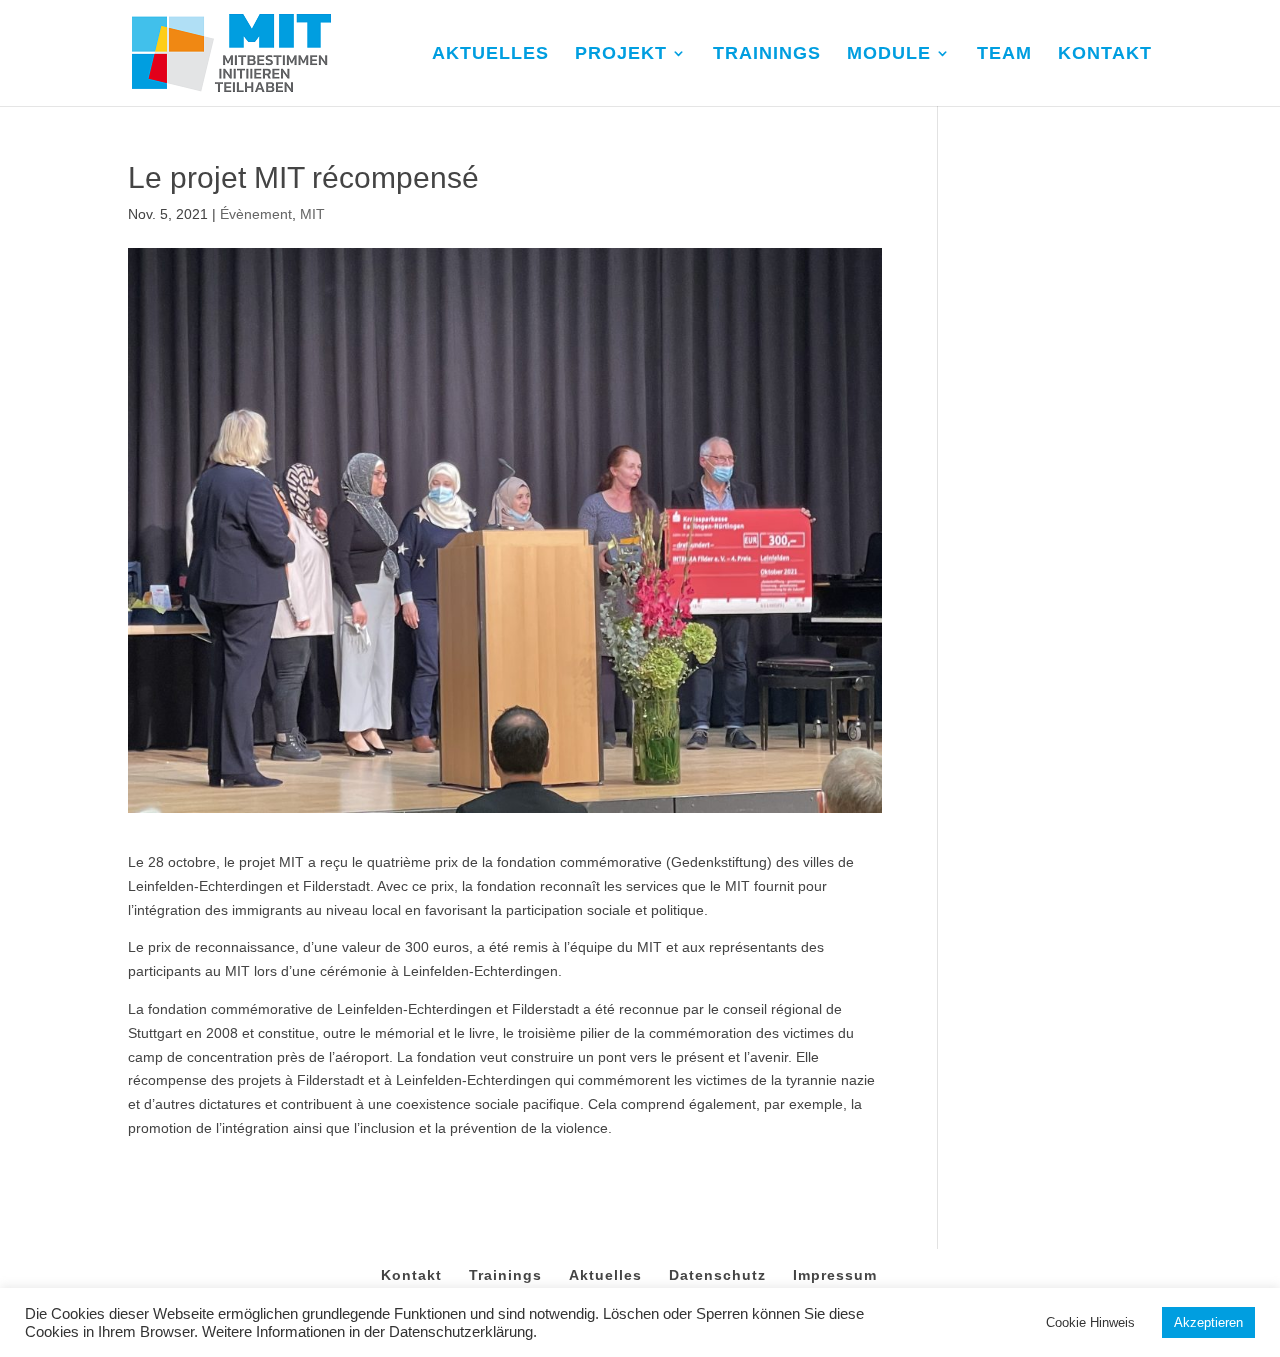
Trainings (505, 1275)
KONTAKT (1105, 54)
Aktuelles (605, 1275)
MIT (312, 214)
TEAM (1004, 54)
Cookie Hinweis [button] (1090, 1322)
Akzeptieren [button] (1208, 1322)
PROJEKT (621, 54)
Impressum (835, 1275)
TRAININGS (767, 54)
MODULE (889, 54)
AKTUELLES (490, 54)
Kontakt (411, 1275)
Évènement (256, 214)
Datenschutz (717, 1275)
